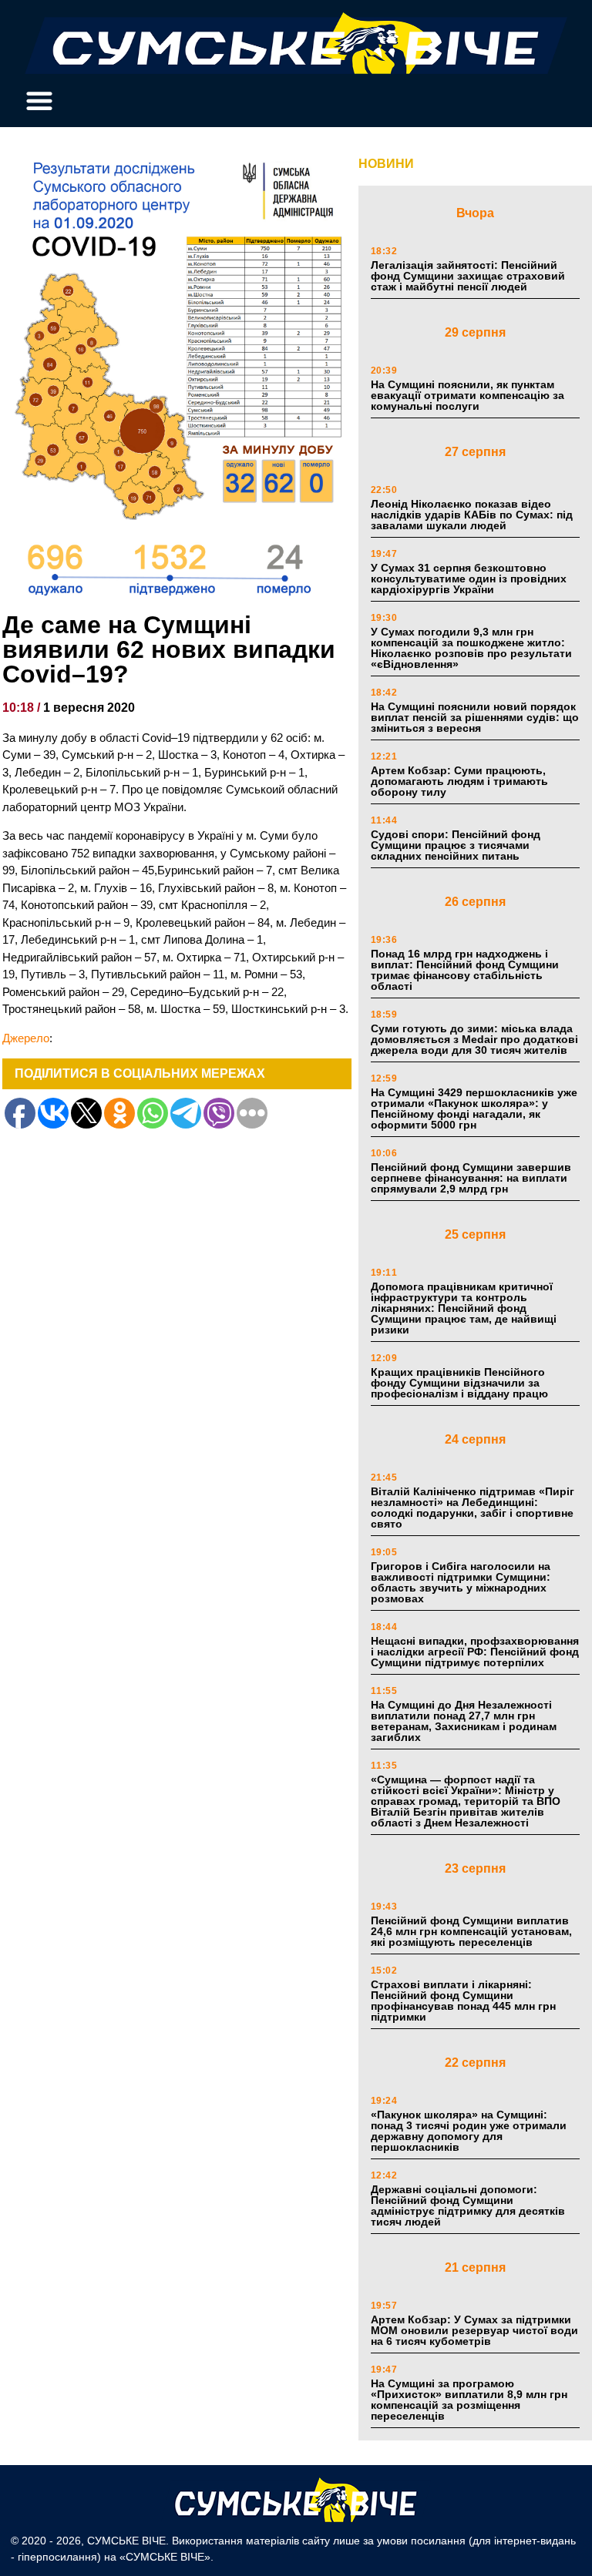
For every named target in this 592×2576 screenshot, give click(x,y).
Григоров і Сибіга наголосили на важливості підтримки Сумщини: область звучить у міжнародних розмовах (461, 1582)
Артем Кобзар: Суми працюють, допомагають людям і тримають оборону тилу (459, 781)
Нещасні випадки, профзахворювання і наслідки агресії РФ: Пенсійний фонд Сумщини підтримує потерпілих (475, 1652)
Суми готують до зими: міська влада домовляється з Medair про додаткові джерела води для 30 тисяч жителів (474, 1039)
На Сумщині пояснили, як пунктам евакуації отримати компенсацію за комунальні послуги (468, 395)
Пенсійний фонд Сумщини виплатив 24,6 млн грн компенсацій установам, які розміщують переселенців (471, 1931)
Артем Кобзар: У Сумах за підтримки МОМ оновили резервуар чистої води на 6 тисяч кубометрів (474, 2330)
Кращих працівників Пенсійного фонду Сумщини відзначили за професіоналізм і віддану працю (459, 1383)
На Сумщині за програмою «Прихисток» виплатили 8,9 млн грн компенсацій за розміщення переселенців (469, 2400)
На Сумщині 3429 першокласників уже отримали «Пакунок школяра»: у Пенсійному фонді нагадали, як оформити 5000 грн (474, 1109)
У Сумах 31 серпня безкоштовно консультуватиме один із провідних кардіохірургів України (469, 579)
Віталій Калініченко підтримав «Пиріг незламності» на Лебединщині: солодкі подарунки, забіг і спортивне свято (473, 1508)
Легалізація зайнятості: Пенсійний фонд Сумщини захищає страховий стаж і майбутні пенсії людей (468, 276)
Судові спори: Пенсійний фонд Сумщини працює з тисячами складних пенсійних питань (456, 845)
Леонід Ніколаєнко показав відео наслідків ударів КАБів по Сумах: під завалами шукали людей (472, 515)
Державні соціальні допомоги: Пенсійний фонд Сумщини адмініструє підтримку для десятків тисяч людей (468, 2205)
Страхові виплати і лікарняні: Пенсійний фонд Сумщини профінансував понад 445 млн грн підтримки (463, 2001)
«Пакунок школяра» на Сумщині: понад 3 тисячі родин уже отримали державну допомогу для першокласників (469, 2131)
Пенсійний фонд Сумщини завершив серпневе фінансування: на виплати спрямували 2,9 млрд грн (471, 1178)
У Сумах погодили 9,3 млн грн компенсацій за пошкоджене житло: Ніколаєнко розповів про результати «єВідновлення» (471, 648)
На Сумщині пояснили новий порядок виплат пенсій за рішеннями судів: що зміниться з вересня (475, 717)
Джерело (26, 1038)
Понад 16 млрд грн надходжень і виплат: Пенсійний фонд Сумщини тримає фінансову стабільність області (465, 970)
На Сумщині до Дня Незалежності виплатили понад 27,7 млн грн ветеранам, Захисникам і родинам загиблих (464, 1721)
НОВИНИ (386, 164)
